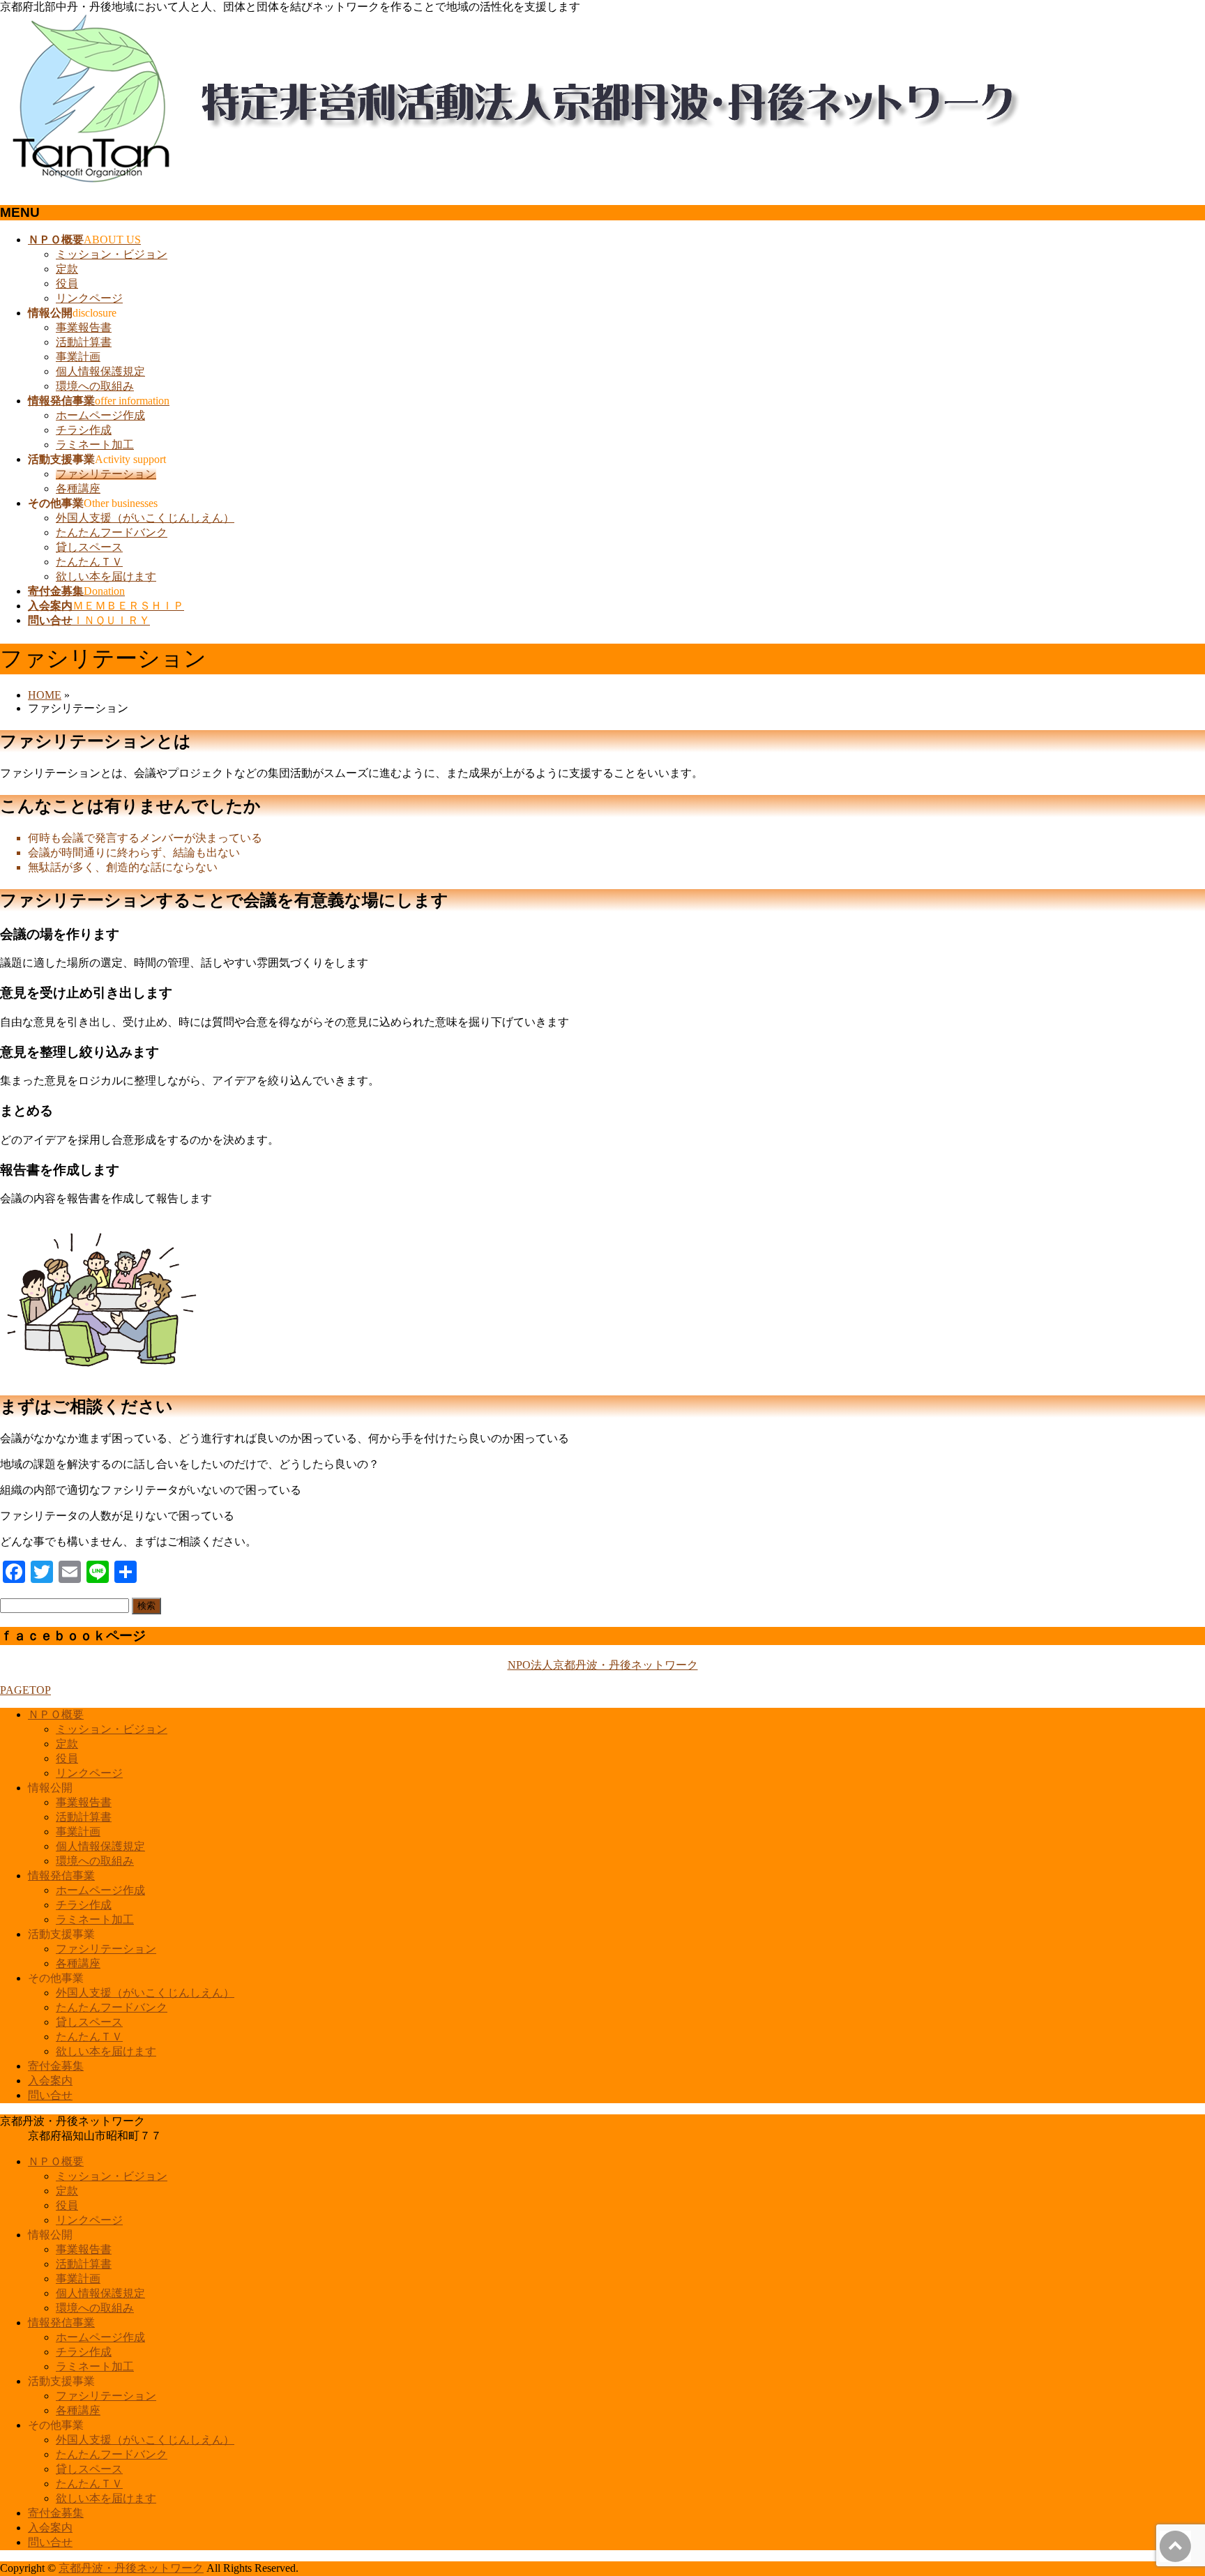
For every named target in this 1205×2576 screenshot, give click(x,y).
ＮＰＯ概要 (56, 1714)
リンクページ (89, 298)
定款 (67, 269)
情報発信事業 (61, 1876)
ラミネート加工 (95, 445)
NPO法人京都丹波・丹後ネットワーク (603, 1665)
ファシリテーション (106, 474)
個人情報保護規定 (100, 371)
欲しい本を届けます (106, 576)
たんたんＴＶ (89, 562)
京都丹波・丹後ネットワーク (131, 2568)
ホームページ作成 (100, 415)
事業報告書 (84, 327)
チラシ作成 (84, 430)
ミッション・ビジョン (112, 254)
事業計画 (78, 357)
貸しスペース (89, 547)
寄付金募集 (56, 2066)
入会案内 (50, 2081)
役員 (67, 283)
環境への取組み (95, 386)
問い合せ (50, 2095)
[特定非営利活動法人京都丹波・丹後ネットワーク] (523, 185)
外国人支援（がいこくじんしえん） (145, 518)
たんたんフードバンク (112, 532)
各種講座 (78, 488)
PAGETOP (25, 1690)
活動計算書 (84, 342)
